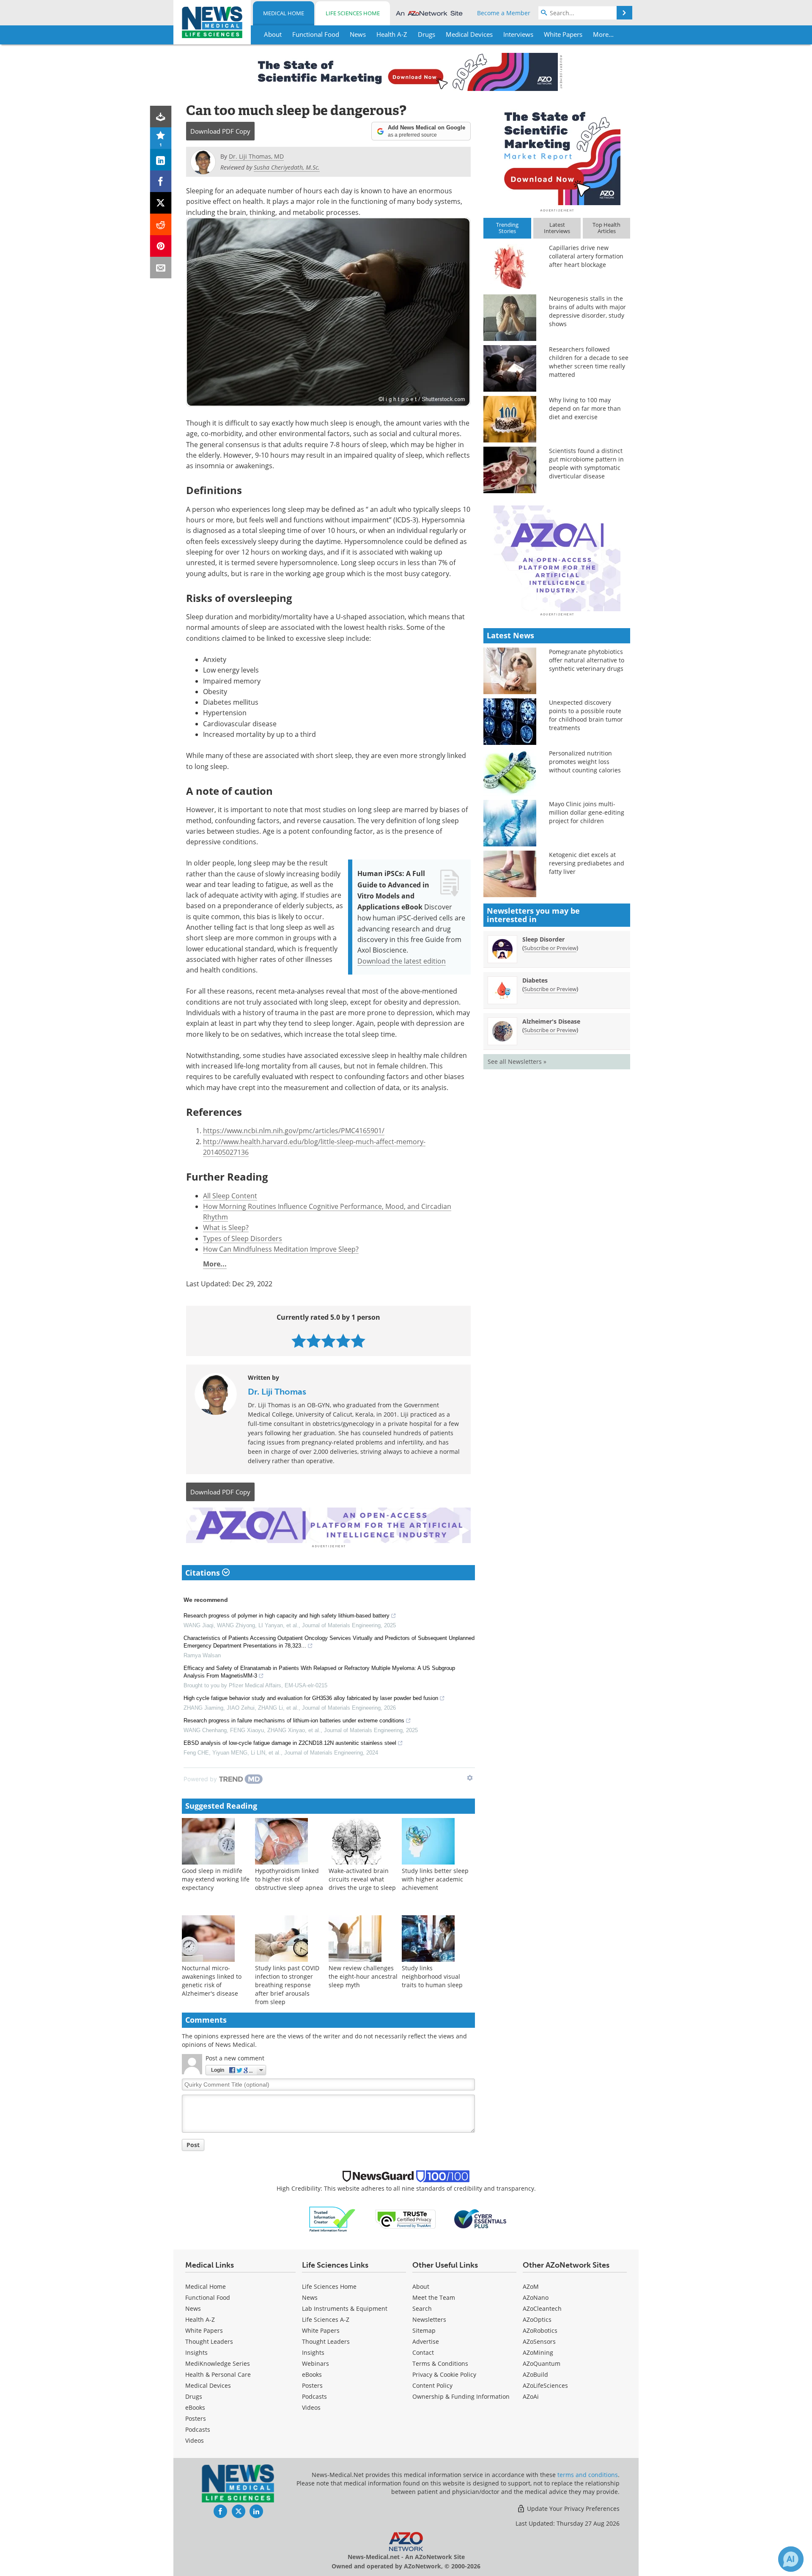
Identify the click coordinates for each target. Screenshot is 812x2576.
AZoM (531, 2286)
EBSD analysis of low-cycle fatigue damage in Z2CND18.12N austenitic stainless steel (290, 1743)
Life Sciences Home (353, 13)
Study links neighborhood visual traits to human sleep (432, 1976)
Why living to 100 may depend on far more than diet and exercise (585, 408)
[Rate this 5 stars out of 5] (358, 1341)
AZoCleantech (542, 2308)
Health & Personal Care (218, 2374)
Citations (204, 1573)
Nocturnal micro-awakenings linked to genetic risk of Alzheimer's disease (212, 1981)
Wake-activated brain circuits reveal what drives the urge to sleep (362, 1879)
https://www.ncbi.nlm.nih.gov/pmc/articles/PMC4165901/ (294, 1130)
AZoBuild (535, 2374)
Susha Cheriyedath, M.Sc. (287, 167)
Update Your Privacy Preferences (572, 2509)
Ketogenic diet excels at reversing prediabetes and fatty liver (587, 863)
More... (215, 1264)
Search (422, 2308)
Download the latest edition (402, 961)
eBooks (195, 2407)
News (193, 2308)
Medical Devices (208, 2385)
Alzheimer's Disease (551, 1021)
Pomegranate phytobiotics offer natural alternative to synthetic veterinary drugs (587, 660)
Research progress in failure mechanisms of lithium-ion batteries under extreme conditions (294, 1721)
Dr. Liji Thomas (277, 1392)
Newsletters (429, 2319)
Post (193, 2145)
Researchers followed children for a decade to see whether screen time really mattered (589, 362)
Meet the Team (434, 2297)
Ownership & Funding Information (461, 2396)
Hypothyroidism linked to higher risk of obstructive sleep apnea (289, 1879)
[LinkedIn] (161, 160)
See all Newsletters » (517, 1061)
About (421, 2286)
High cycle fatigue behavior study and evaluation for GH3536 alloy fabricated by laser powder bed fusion (311, 1698)
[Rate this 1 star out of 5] (299, 1341)
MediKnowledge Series (218, 2363)
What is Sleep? (226, 1227)
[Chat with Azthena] (791, 2559)
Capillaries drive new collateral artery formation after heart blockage (586, 256)
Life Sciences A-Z (326, 2319)
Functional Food (208, 2297)
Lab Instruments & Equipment (345, 2308)
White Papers (204, 2330)
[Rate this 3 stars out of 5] (328, 1341)
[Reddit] (161, 224)
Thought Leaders (209, 2341)
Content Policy (432, 2385)
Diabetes (535, 980)
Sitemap (424, 2330)
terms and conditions (588, 2475)
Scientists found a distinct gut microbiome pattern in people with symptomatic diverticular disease (586, 463)
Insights (196, 2352)
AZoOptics (537, 2319)
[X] (161, 203)
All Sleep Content (230, 1196)
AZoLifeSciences (545, 2385)
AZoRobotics (540, 2330)
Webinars (315, 2363)
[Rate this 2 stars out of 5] (314, 1341)
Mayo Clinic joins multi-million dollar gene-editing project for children (587, 812)
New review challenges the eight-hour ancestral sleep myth (363, 1976)
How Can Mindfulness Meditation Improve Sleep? (281, 1249)
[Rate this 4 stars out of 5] (343, 1341)
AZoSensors (539, 2341)
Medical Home (284, 13)
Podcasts (198, 2429)
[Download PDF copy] (161, 117)
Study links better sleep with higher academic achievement (435, 1879)
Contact (423, 2352)
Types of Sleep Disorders (243, 1238)
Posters (196, 2418)
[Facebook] (161, 181)
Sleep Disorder (543, 939)
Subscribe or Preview (550, 948)
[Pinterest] (161, 246)
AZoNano (536, 2297)
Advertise (426, 2341)
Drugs (194, 2396)
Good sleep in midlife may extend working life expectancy (216, 1879)
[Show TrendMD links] (470, 1778)
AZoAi (531, 2396)
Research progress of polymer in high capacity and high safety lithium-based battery (287, 1616)
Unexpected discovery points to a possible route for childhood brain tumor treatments (586, 715)
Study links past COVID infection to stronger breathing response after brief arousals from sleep (287, 1985)
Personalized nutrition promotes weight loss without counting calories (585, 762)
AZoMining (538, 2352)
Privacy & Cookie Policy (444, 2374)
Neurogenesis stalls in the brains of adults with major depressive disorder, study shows (587, 311)
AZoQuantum (542, 2363)
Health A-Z (200, 2319)
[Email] (161, 268)
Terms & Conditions (440, 2363)
